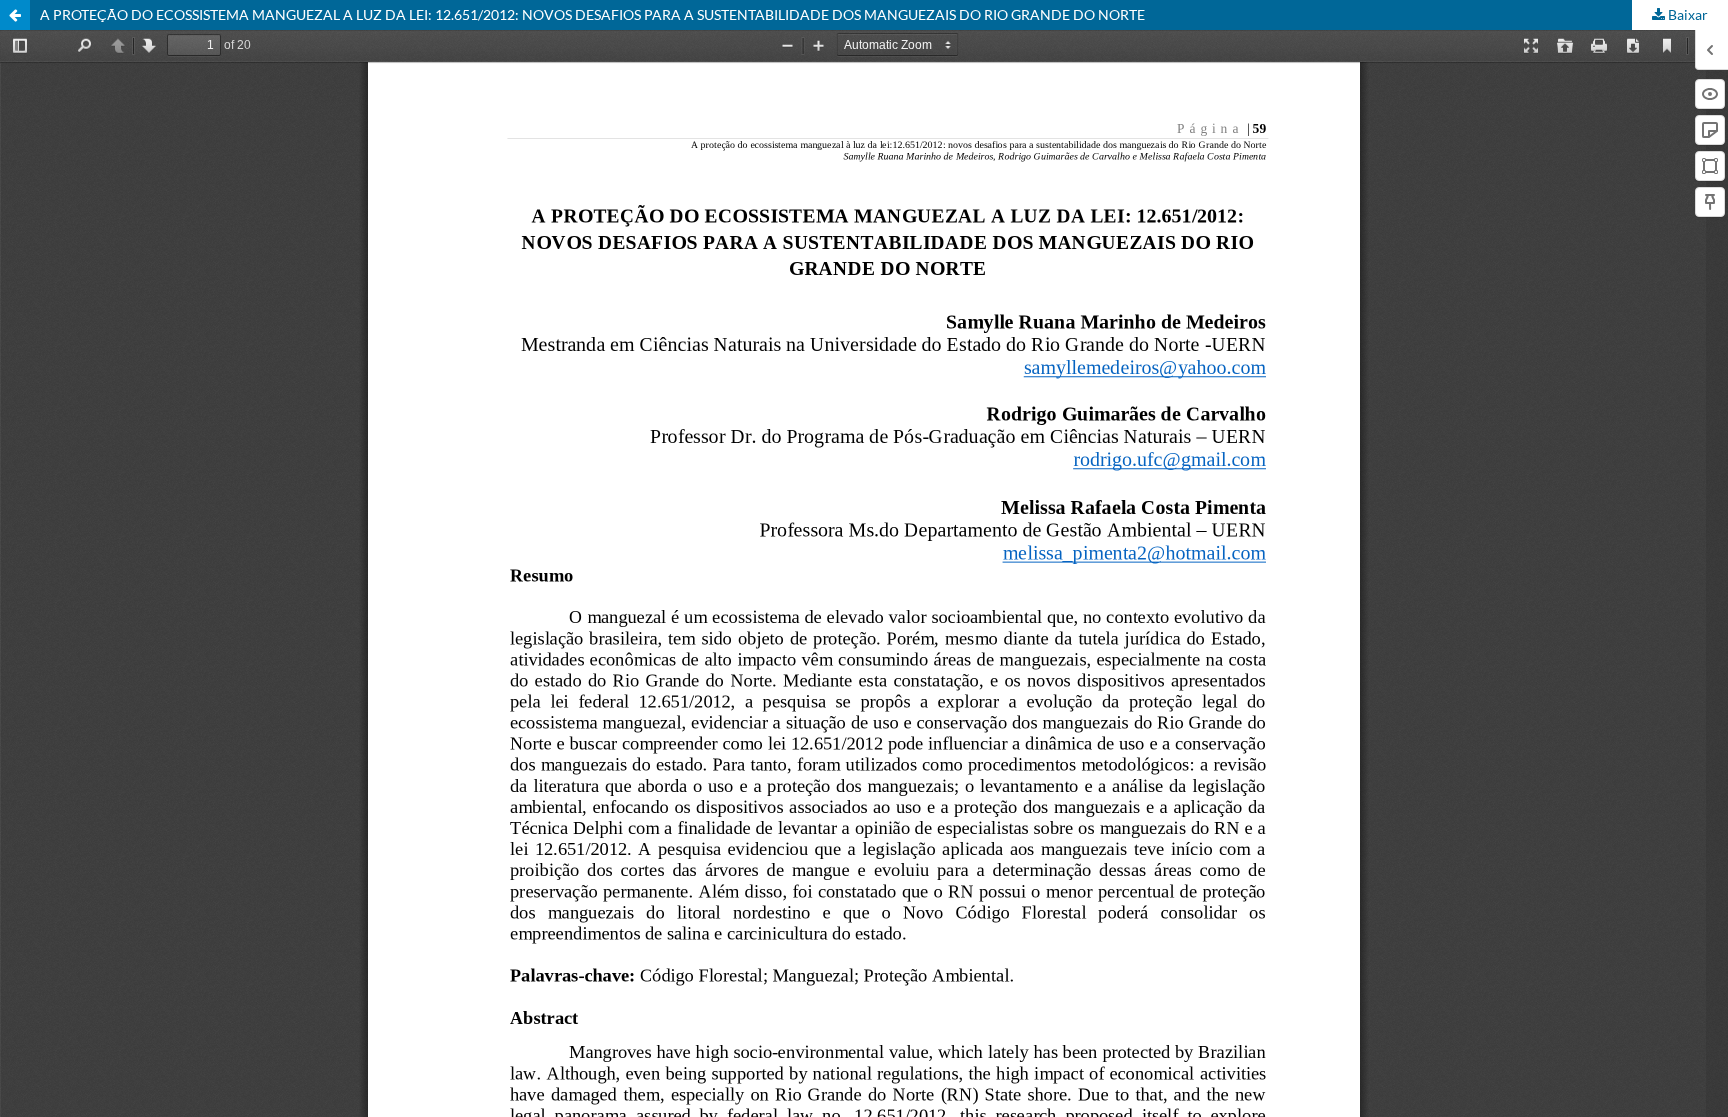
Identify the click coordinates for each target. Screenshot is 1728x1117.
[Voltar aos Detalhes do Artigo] (15, 15)
